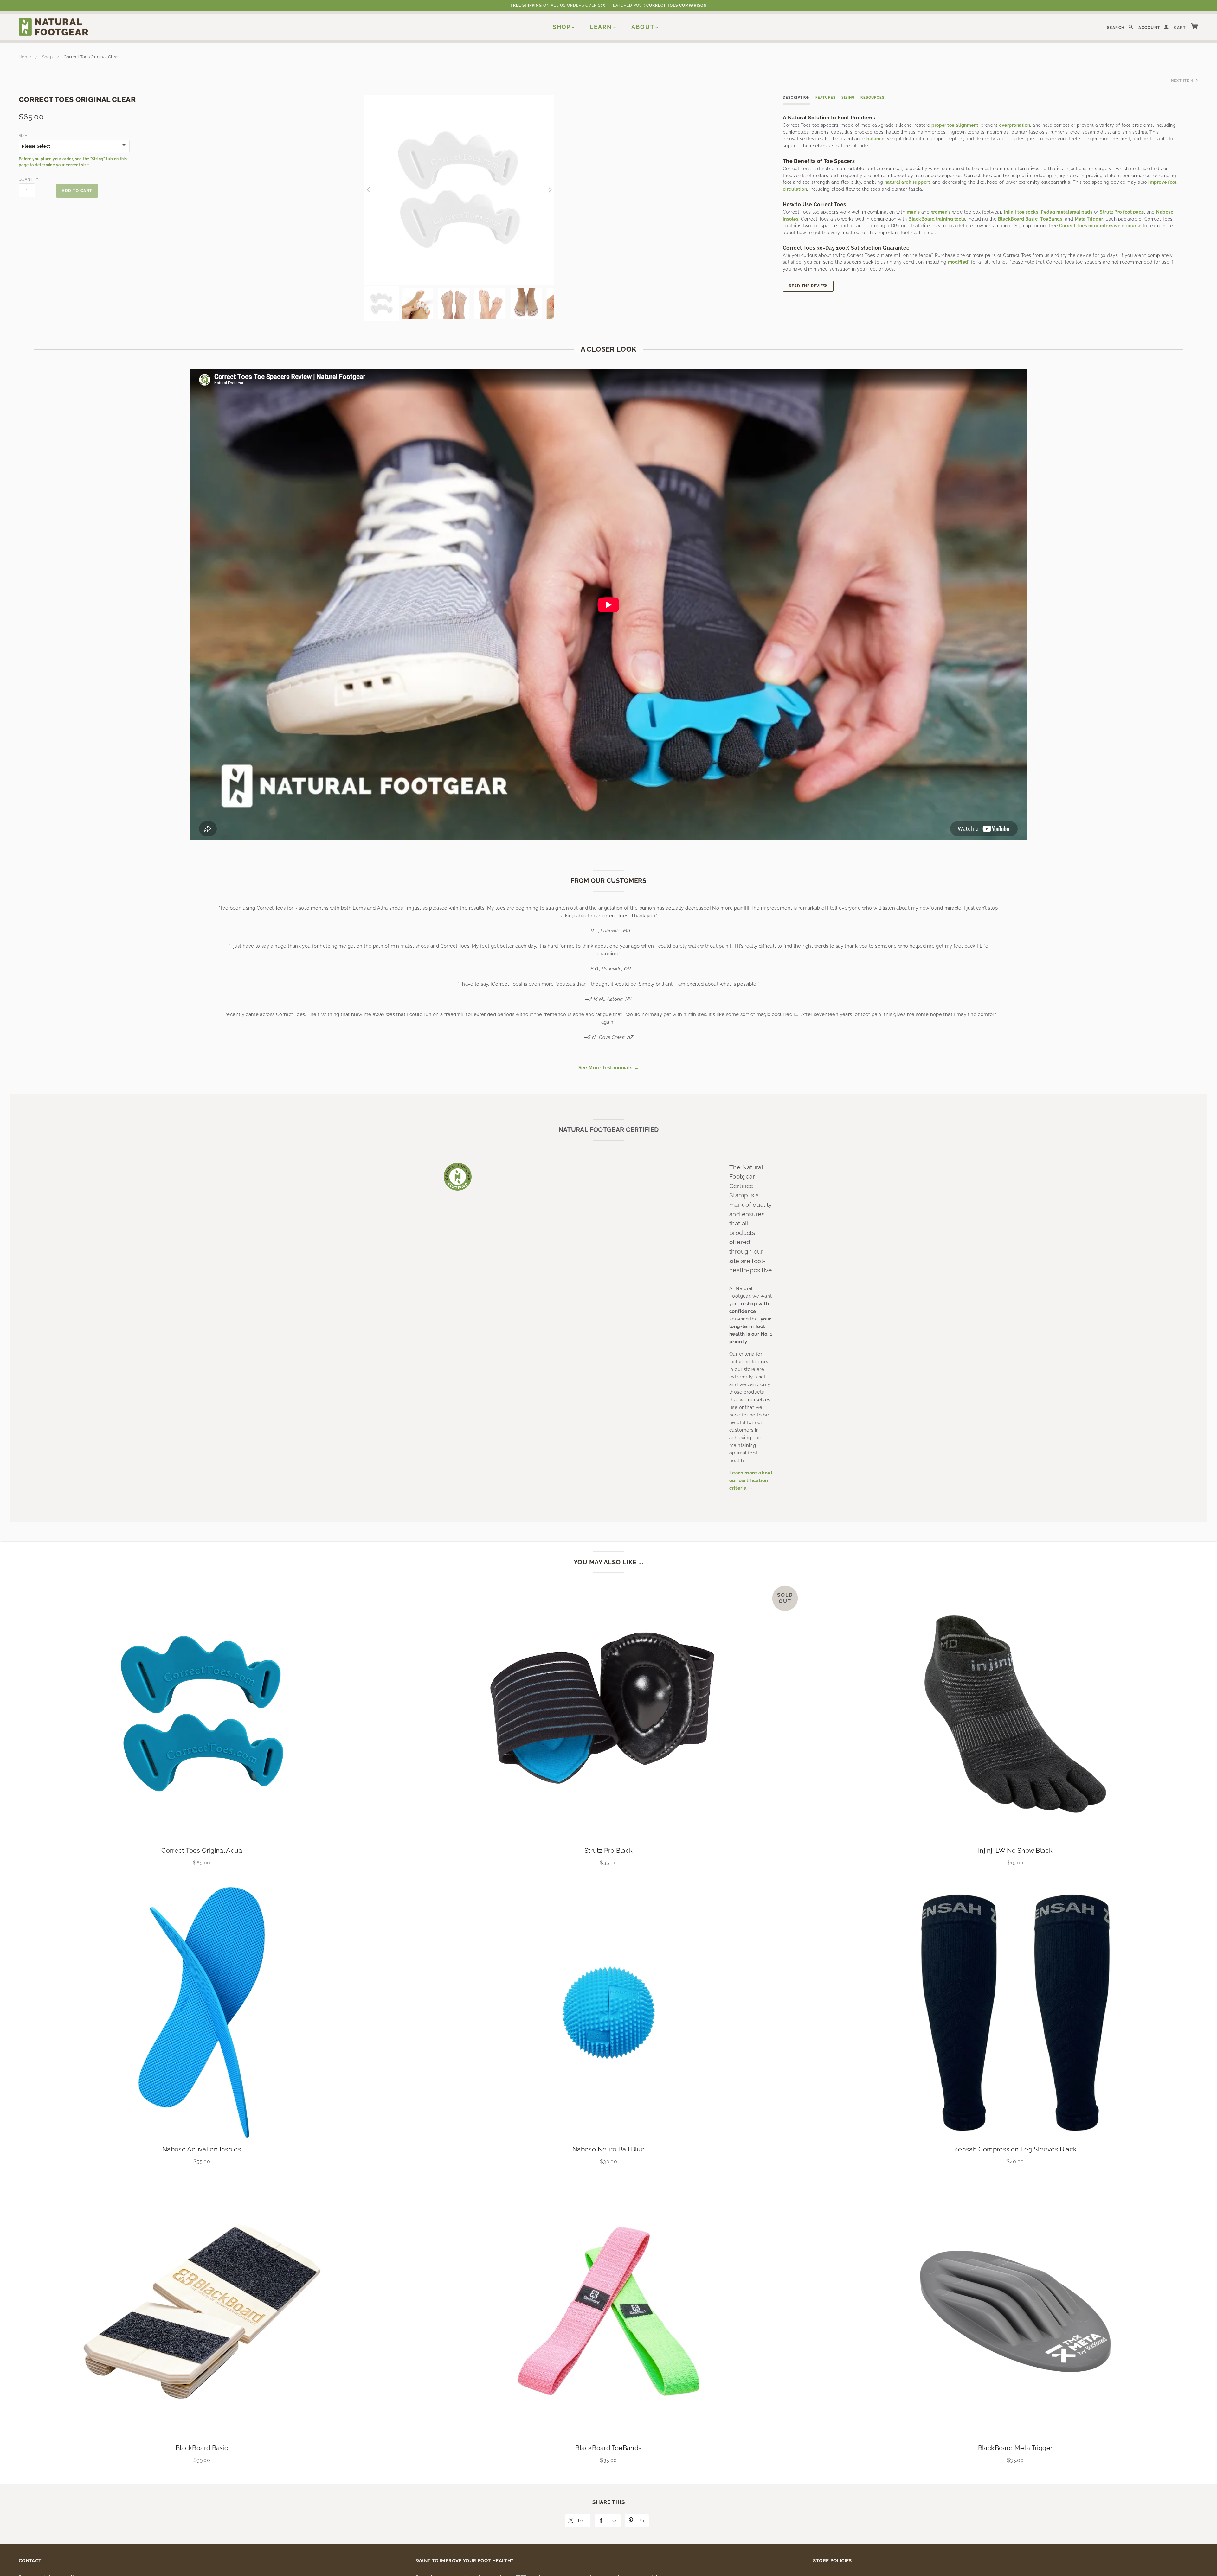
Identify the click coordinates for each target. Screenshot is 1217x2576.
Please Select (36, 146)
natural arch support (907, 182)
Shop (562, 27)
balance (875, 139)
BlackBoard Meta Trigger (1015, 2448)
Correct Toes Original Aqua (202, 1851)
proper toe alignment (955, 125)
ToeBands (1051, 219)
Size (23, 136)
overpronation (1014, 125)
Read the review (808, 286)
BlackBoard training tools (937, 219)
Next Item (1183, 80)
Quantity (27, 179)
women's (941, 212)
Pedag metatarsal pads (1067, 212)
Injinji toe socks (1021, 212)
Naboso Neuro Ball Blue (608, 2149)
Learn (601, 27)
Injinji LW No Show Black (1015, 1851)
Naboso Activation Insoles (202, 2149)
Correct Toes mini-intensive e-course (1100, 226)
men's (913, 212)
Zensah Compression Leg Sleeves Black (1015, 2149)
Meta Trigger (1089, 219)
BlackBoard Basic (1018, 219)
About (643, 27)
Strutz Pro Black (609, 1851)
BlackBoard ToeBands (608, 2448)
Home (25, 57)
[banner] (54, 27)
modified (958, 262)
